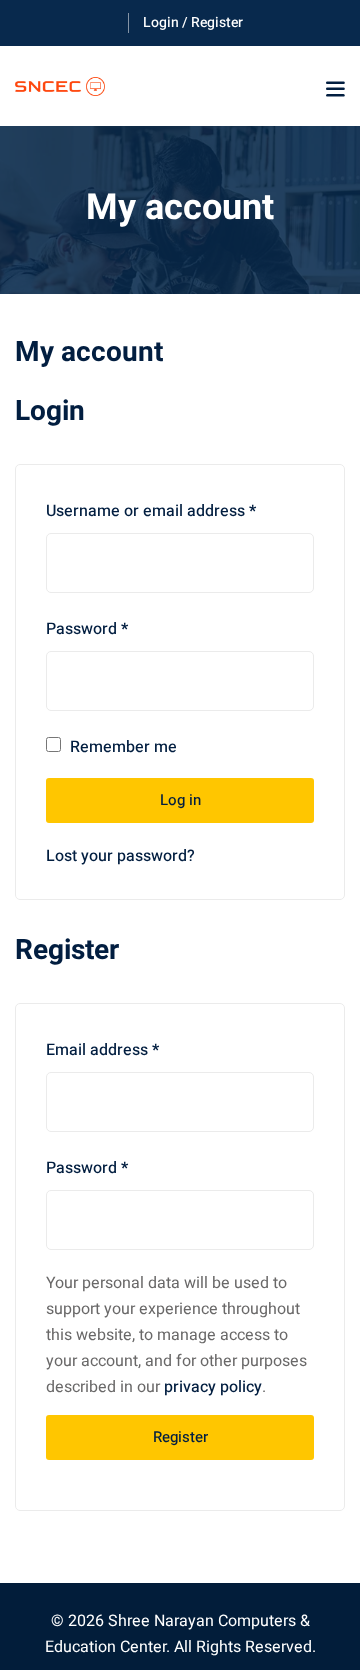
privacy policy (213, 1387)
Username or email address (151, 509)
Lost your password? (120, 856)
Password (87, 627)
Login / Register (193, 22)
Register (180, 1437)
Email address (102, 1048)
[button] (335, 89)
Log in (180, 800)
